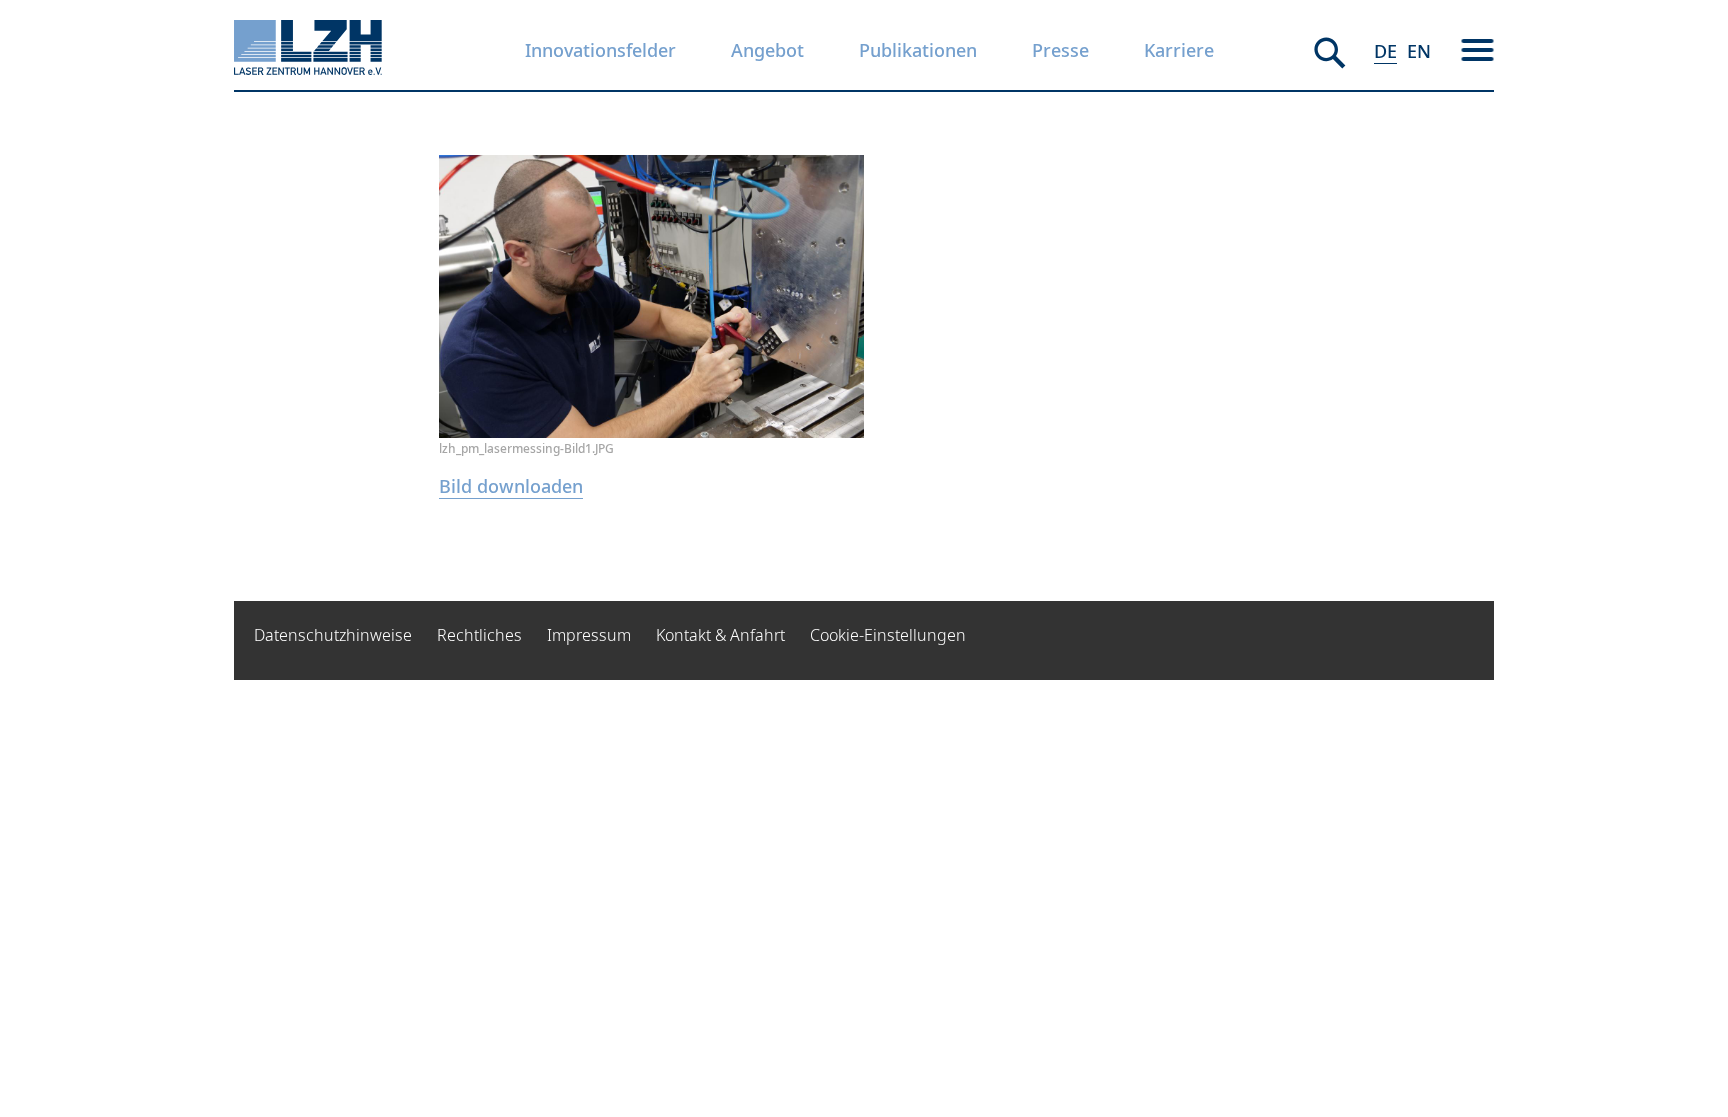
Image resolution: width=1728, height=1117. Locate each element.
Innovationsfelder (600, 50)
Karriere (1179, 50)
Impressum (589, 635)
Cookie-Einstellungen (888, 635)
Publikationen (918, 50)
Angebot (767, 50)
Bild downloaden (511, 486)
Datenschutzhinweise (333, 635)
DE (1385, 51)
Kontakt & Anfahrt (720, 635)
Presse (1060, 50)
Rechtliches (479, 635)
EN (1419, 51)
